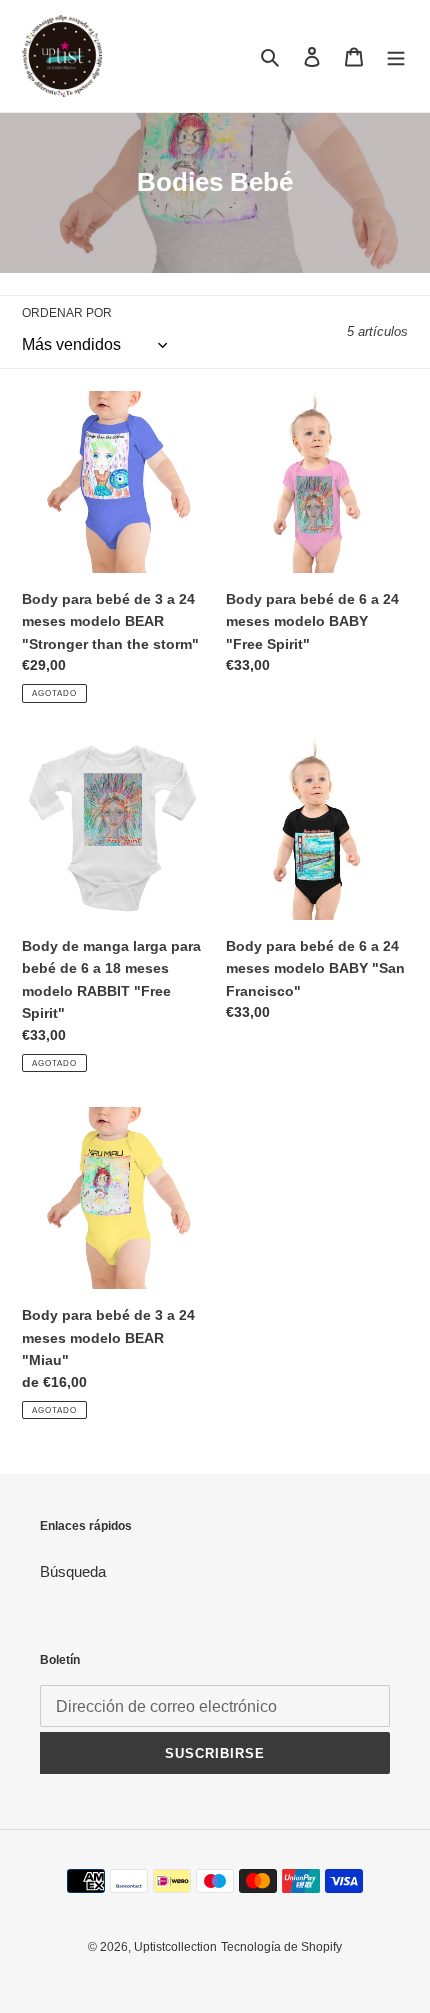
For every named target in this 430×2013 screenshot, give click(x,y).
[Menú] (396, 56)
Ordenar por (67, 313)
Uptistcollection (175, 1947)
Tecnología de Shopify (281, 1947)
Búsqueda (73, 1571)
